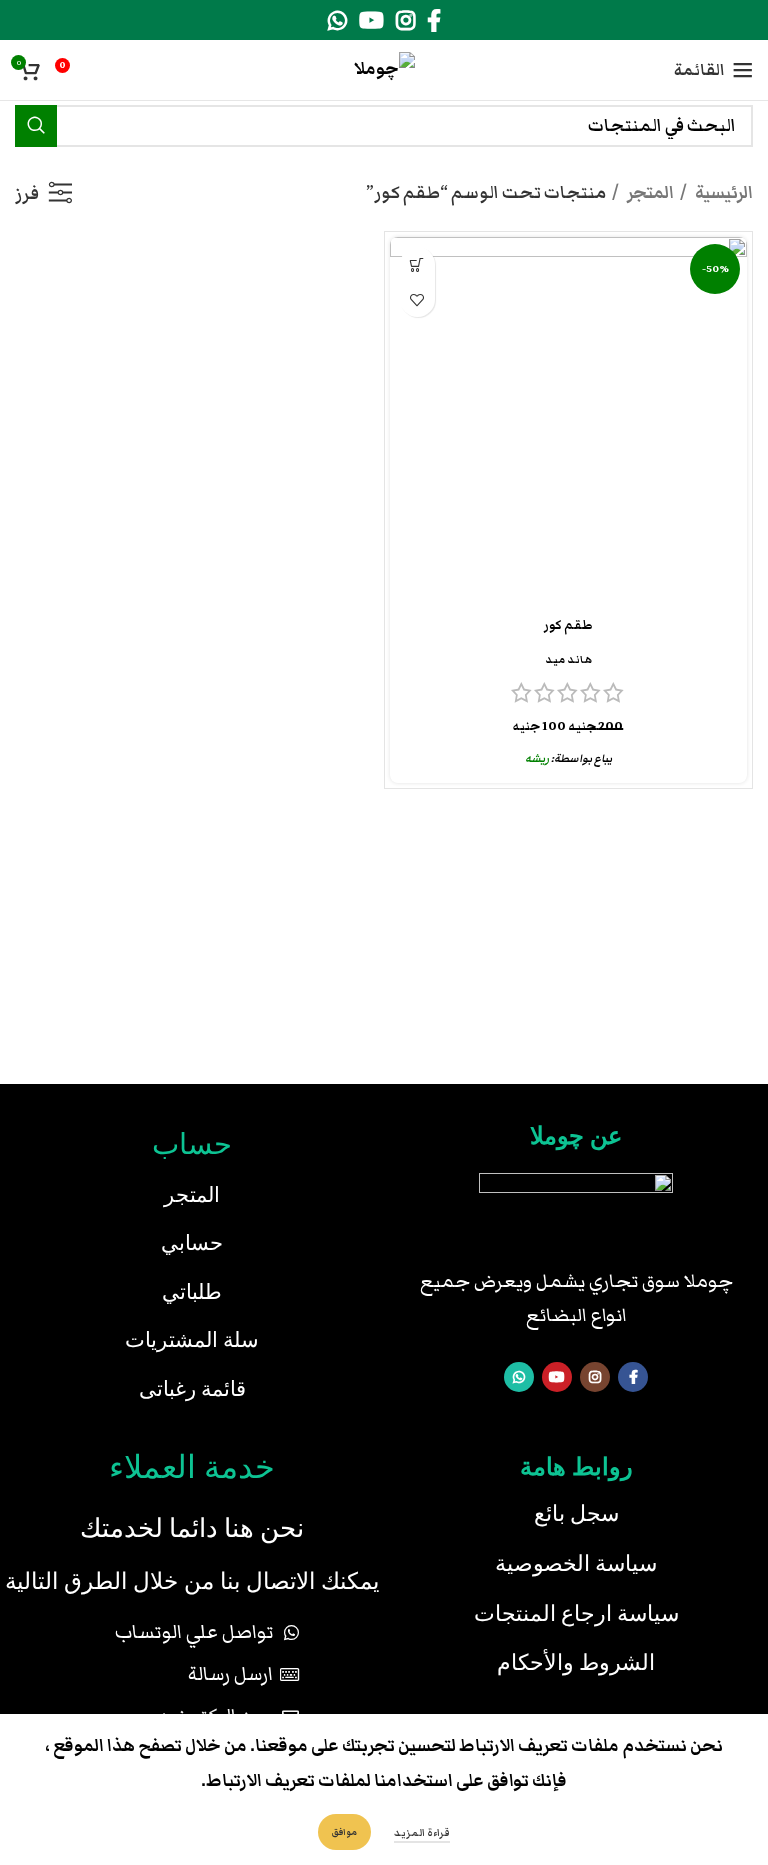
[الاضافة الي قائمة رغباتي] (417, 299)
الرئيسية (722, 193)
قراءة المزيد (422, 1833)
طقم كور (568, 625)
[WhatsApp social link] (337, 20)
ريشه (537, 758)
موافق (344, 1832)
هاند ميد (568, 659)
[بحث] (36, 126)
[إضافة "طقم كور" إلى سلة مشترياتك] (417, 264)
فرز (27, 193)
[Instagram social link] (405, 20)
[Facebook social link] (434, 20)
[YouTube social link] (371, 20)
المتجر (649, 193)
